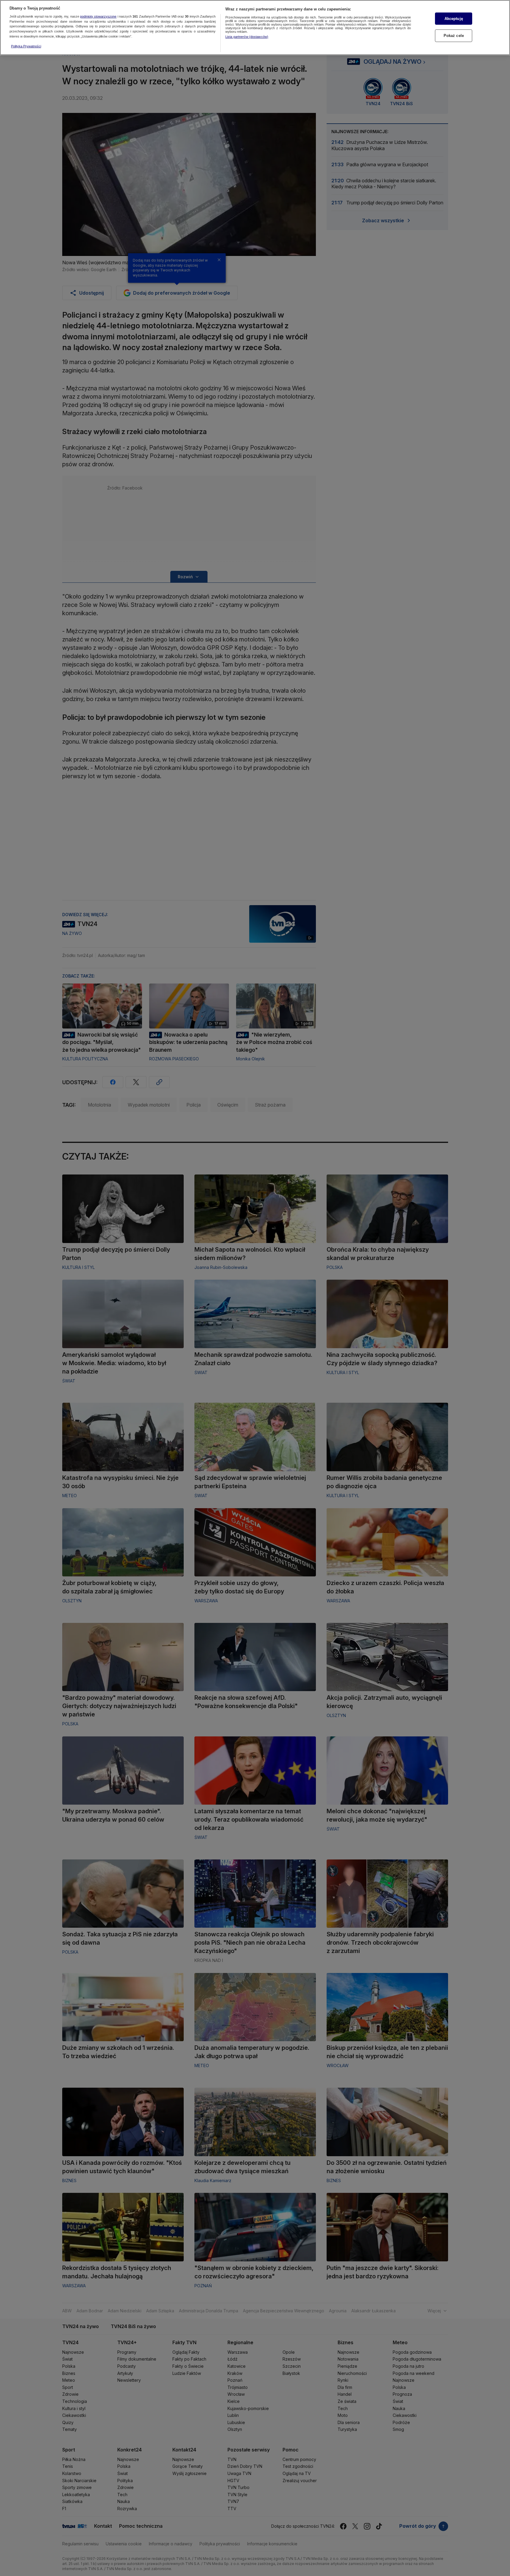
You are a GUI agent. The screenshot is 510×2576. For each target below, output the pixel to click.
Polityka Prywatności (26, 46)
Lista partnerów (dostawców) (247, 37)
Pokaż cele (454, 36)
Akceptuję (454, 19)
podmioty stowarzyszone (98, 16)
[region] (255, 28)
